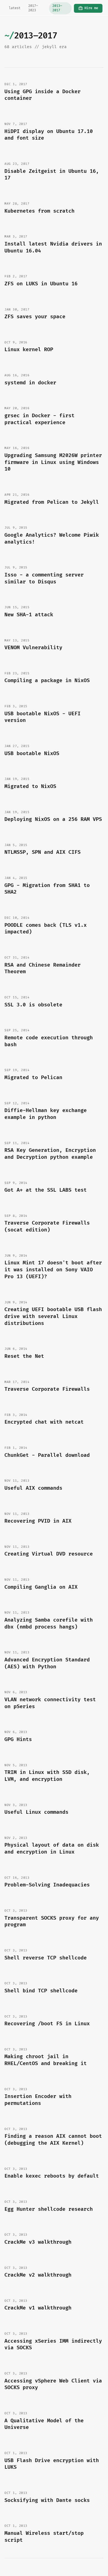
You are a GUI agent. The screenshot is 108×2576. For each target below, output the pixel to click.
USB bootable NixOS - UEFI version (43, 717)
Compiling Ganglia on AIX (41, 1587)
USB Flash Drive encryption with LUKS (52, 2464)
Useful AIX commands (33, 1488)
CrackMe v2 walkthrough (38, 2275)
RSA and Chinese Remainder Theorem (43, 969)
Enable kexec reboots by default (52, 2176)
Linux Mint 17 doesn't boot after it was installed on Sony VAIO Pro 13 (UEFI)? (53, 1270)
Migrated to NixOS (30, 786)
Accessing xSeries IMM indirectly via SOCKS (53, 2345)
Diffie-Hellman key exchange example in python (46, 1114)
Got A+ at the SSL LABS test (46, 1190)
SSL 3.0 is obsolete (33, 1005)
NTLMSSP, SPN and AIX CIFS (43, 852)
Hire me (91, 8)
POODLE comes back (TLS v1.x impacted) (46, 929)
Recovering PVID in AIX (38, 1521)
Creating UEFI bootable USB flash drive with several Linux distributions (53, 1316)
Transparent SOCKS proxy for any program (52, 1922)
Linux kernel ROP (29, 350)
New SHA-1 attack (29, 615)
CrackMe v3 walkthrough (38, 2242)
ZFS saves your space (35, 317)
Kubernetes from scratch (39, 211)
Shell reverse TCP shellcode (46, 1958)
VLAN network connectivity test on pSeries (50, 1703)
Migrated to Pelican (33, 1078)
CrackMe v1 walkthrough (38, 2308)
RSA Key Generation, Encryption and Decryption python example (50, 1154)
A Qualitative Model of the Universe (44, 2424)
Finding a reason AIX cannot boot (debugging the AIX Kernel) (53, 2140)
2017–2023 (33, 8)
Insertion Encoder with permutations (38, 2100)
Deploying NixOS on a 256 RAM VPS (53, 819)
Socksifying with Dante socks (47, 2500)
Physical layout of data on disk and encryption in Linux (52, 1849)
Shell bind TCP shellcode (41, 1991)
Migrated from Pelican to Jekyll (52, 502)
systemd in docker (30, 383)
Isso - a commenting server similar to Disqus (44, 578)
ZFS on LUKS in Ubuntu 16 (41, 284)
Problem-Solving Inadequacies (47, 1885)
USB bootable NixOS (32, 754)
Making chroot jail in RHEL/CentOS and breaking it (46, 2060)
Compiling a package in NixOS (47, 681)
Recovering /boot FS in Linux (47, 2024)
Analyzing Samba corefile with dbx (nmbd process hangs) (49, 1624)
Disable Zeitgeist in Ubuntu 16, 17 (52, 175)
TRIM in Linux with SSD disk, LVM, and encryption (47, 1776)
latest (15, 8)
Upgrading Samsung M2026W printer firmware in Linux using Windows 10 (53, 462)
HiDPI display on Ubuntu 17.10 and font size (49, 135)
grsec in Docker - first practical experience (39, 419)
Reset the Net (24, 1356)
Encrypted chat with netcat (44, 1422)
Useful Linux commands (36, 1812)
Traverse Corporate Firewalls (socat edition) (47, 1226)
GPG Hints (18, 1739)
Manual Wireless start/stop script (44, 2537)
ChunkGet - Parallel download (47, 1455)
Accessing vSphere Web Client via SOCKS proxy (53, 2384)
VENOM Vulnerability (33, 648)
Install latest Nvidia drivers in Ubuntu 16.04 (53, 247)
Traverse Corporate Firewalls (47, 1389)
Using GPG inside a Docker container (43, 95)
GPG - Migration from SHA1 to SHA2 (47, 889)
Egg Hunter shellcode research (49, 2209)
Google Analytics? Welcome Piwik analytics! (52, 539)
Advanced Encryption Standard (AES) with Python (47, 1663)
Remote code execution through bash (49, 1041)
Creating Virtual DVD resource (49, 1554)
